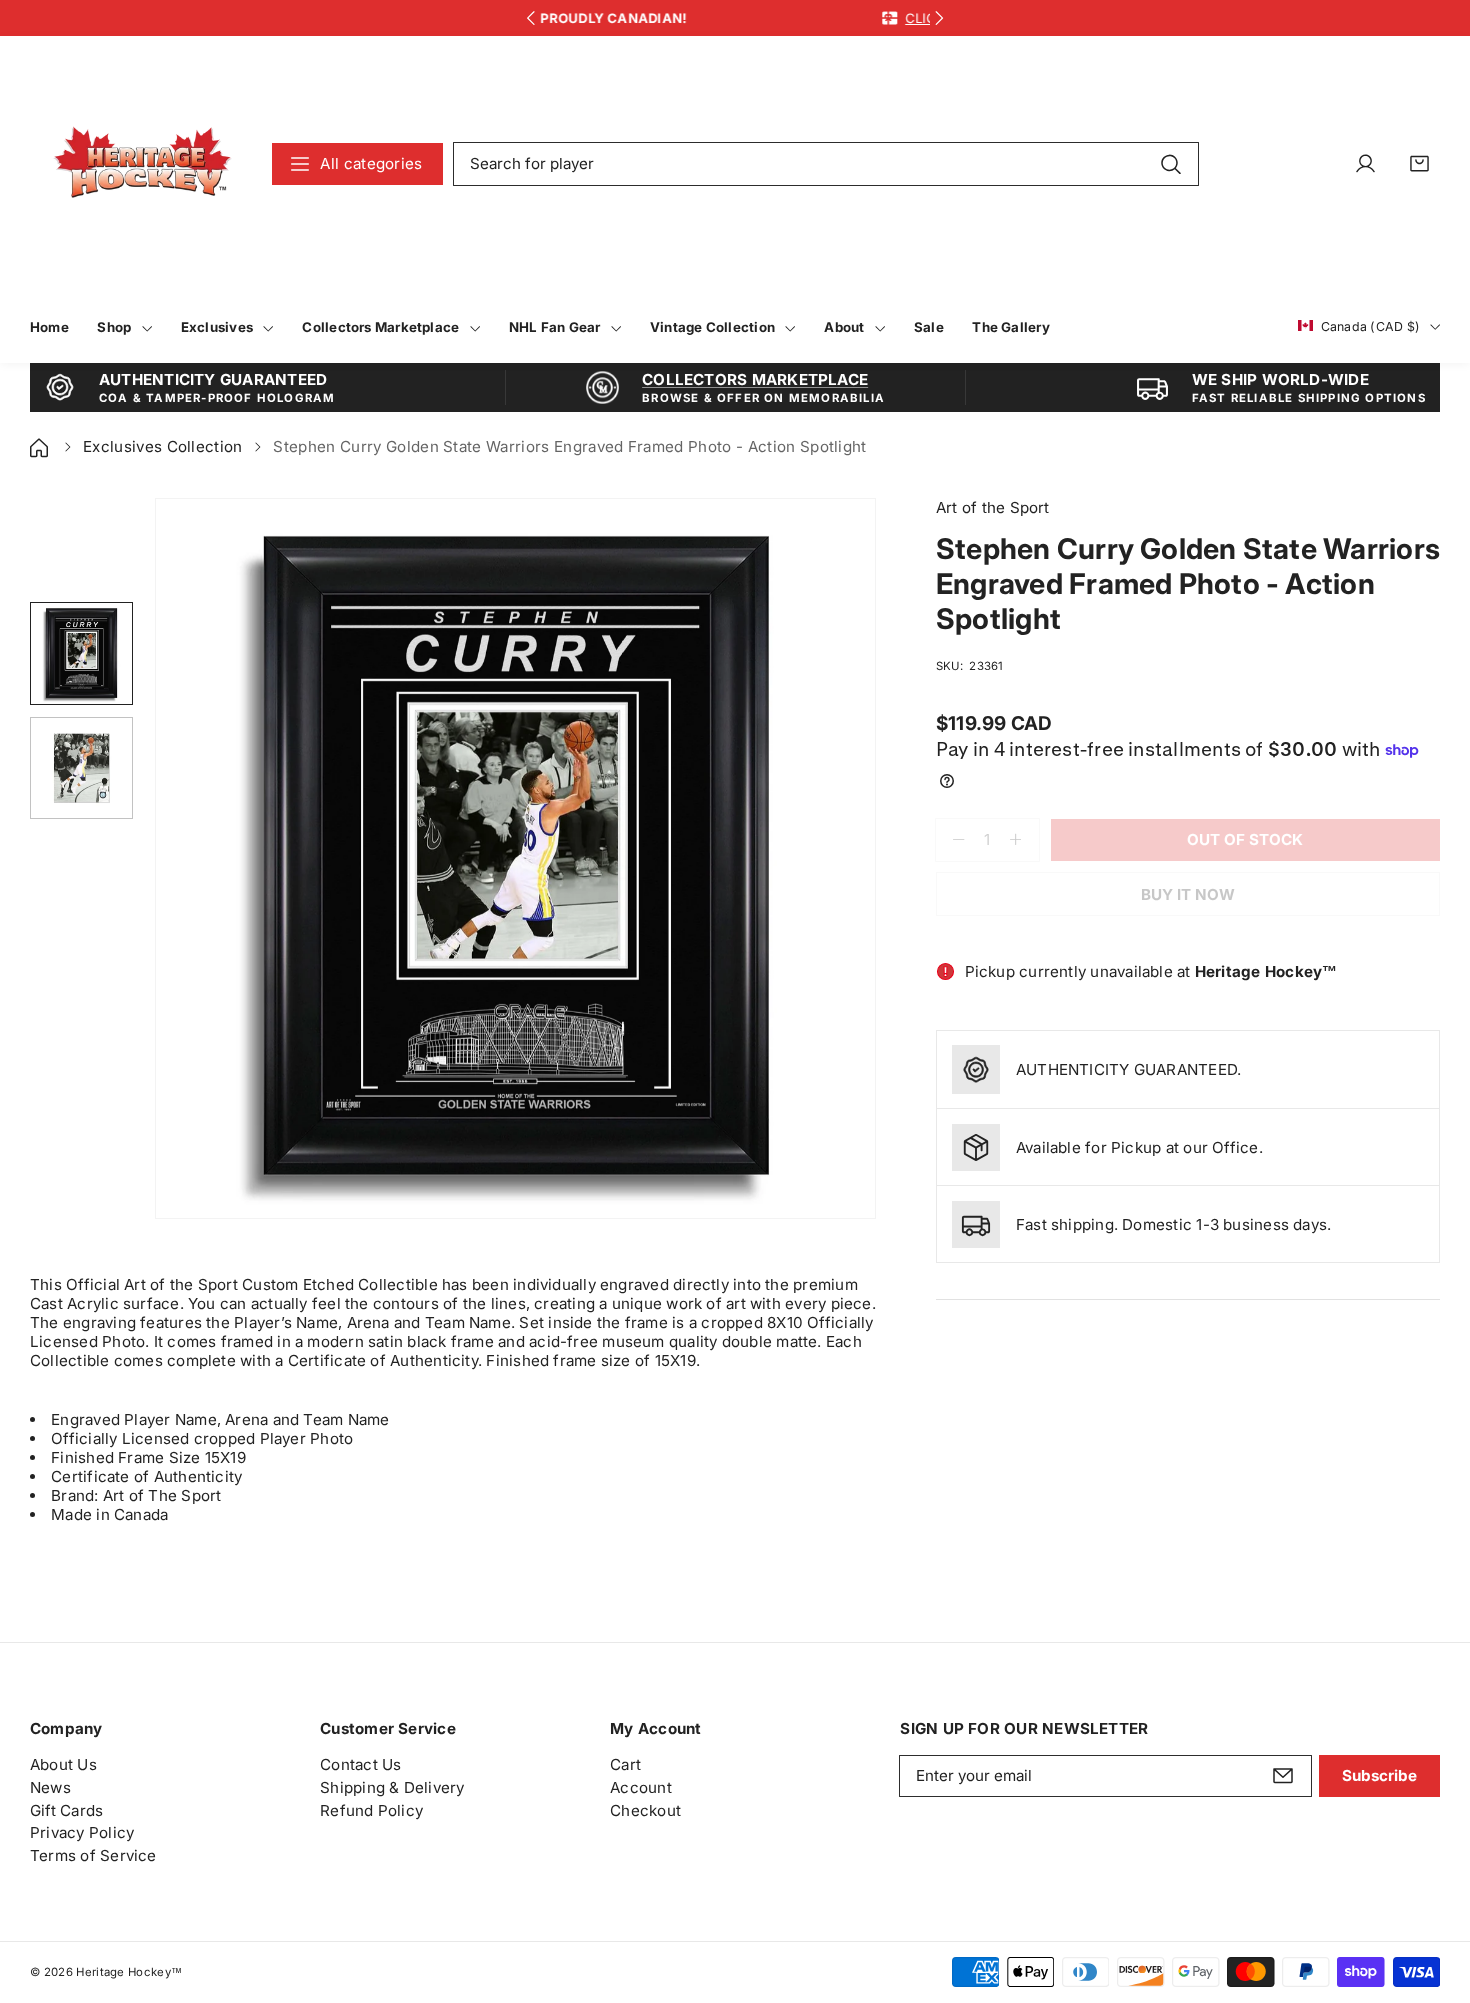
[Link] (142, 163)
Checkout (645, 1810)
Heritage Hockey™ (129, 1972)
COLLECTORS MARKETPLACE (755, 379)
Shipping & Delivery (392, 1787)
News (50, 1787)
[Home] (41, 446)
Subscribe (1379, 1775)
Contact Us (360, 1764)
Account (641, 1787)
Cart (625, 1764)
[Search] (1170, 163)
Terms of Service (93, 1855)
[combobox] (826, 164)
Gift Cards (66, 1810)
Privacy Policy (82, 1832)
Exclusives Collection (163, 446)
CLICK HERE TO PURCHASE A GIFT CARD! (849, 18)
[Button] (530, 18)
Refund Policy (371, 1810)
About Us (63, 1764)
